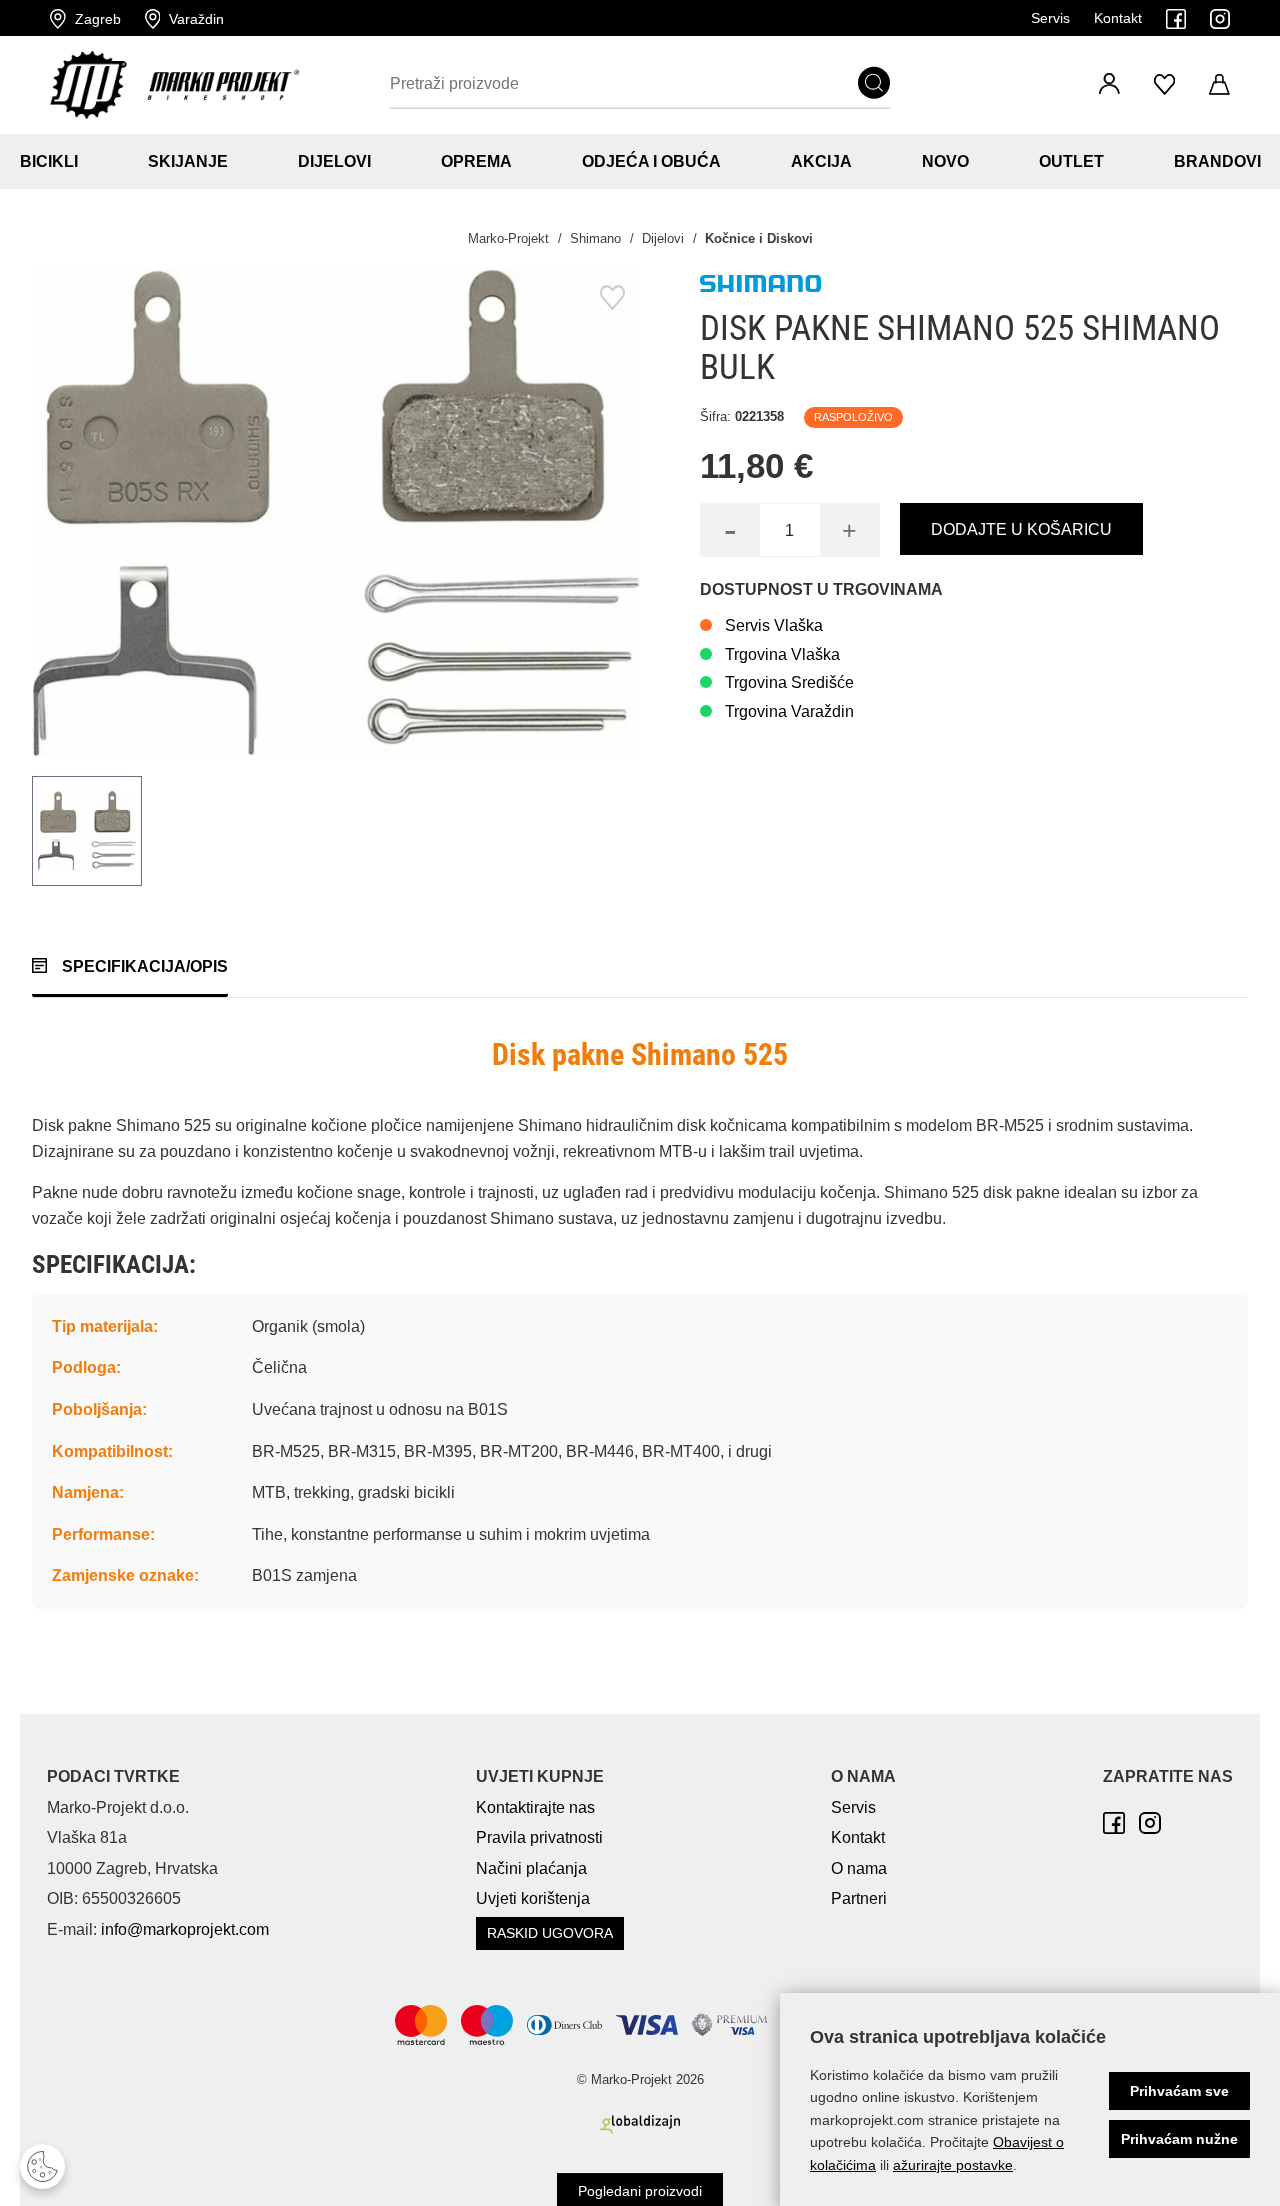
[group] (336, 513)
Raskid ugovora (550, 1933)
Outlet (1071, 161)
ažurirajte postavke (953, 2165)
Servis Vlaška (774, 625)
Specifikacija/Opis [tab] (145, 966)
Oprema (476, 161)
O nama (859, 1868)
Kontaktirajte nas (535, 1807)
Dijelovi (334, 161)
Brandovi (1217, 161)
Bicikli (49, 161)
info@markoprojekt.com (185, 1929)
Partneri (859, 1898)
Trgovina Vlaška (782, 654)
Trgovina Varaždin (789, 711)
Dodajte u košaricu (1021, 529)
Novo (945, 161)
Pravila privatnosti (539, 1837)
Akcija (821, 161)
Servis (1050, 18)
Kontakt (1118, 18)
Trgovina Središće (789, 682)
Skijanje (188, 161)
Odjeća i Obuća (651, 161)
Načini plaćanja (531, 1868)
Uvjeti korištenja (533, 1898)
